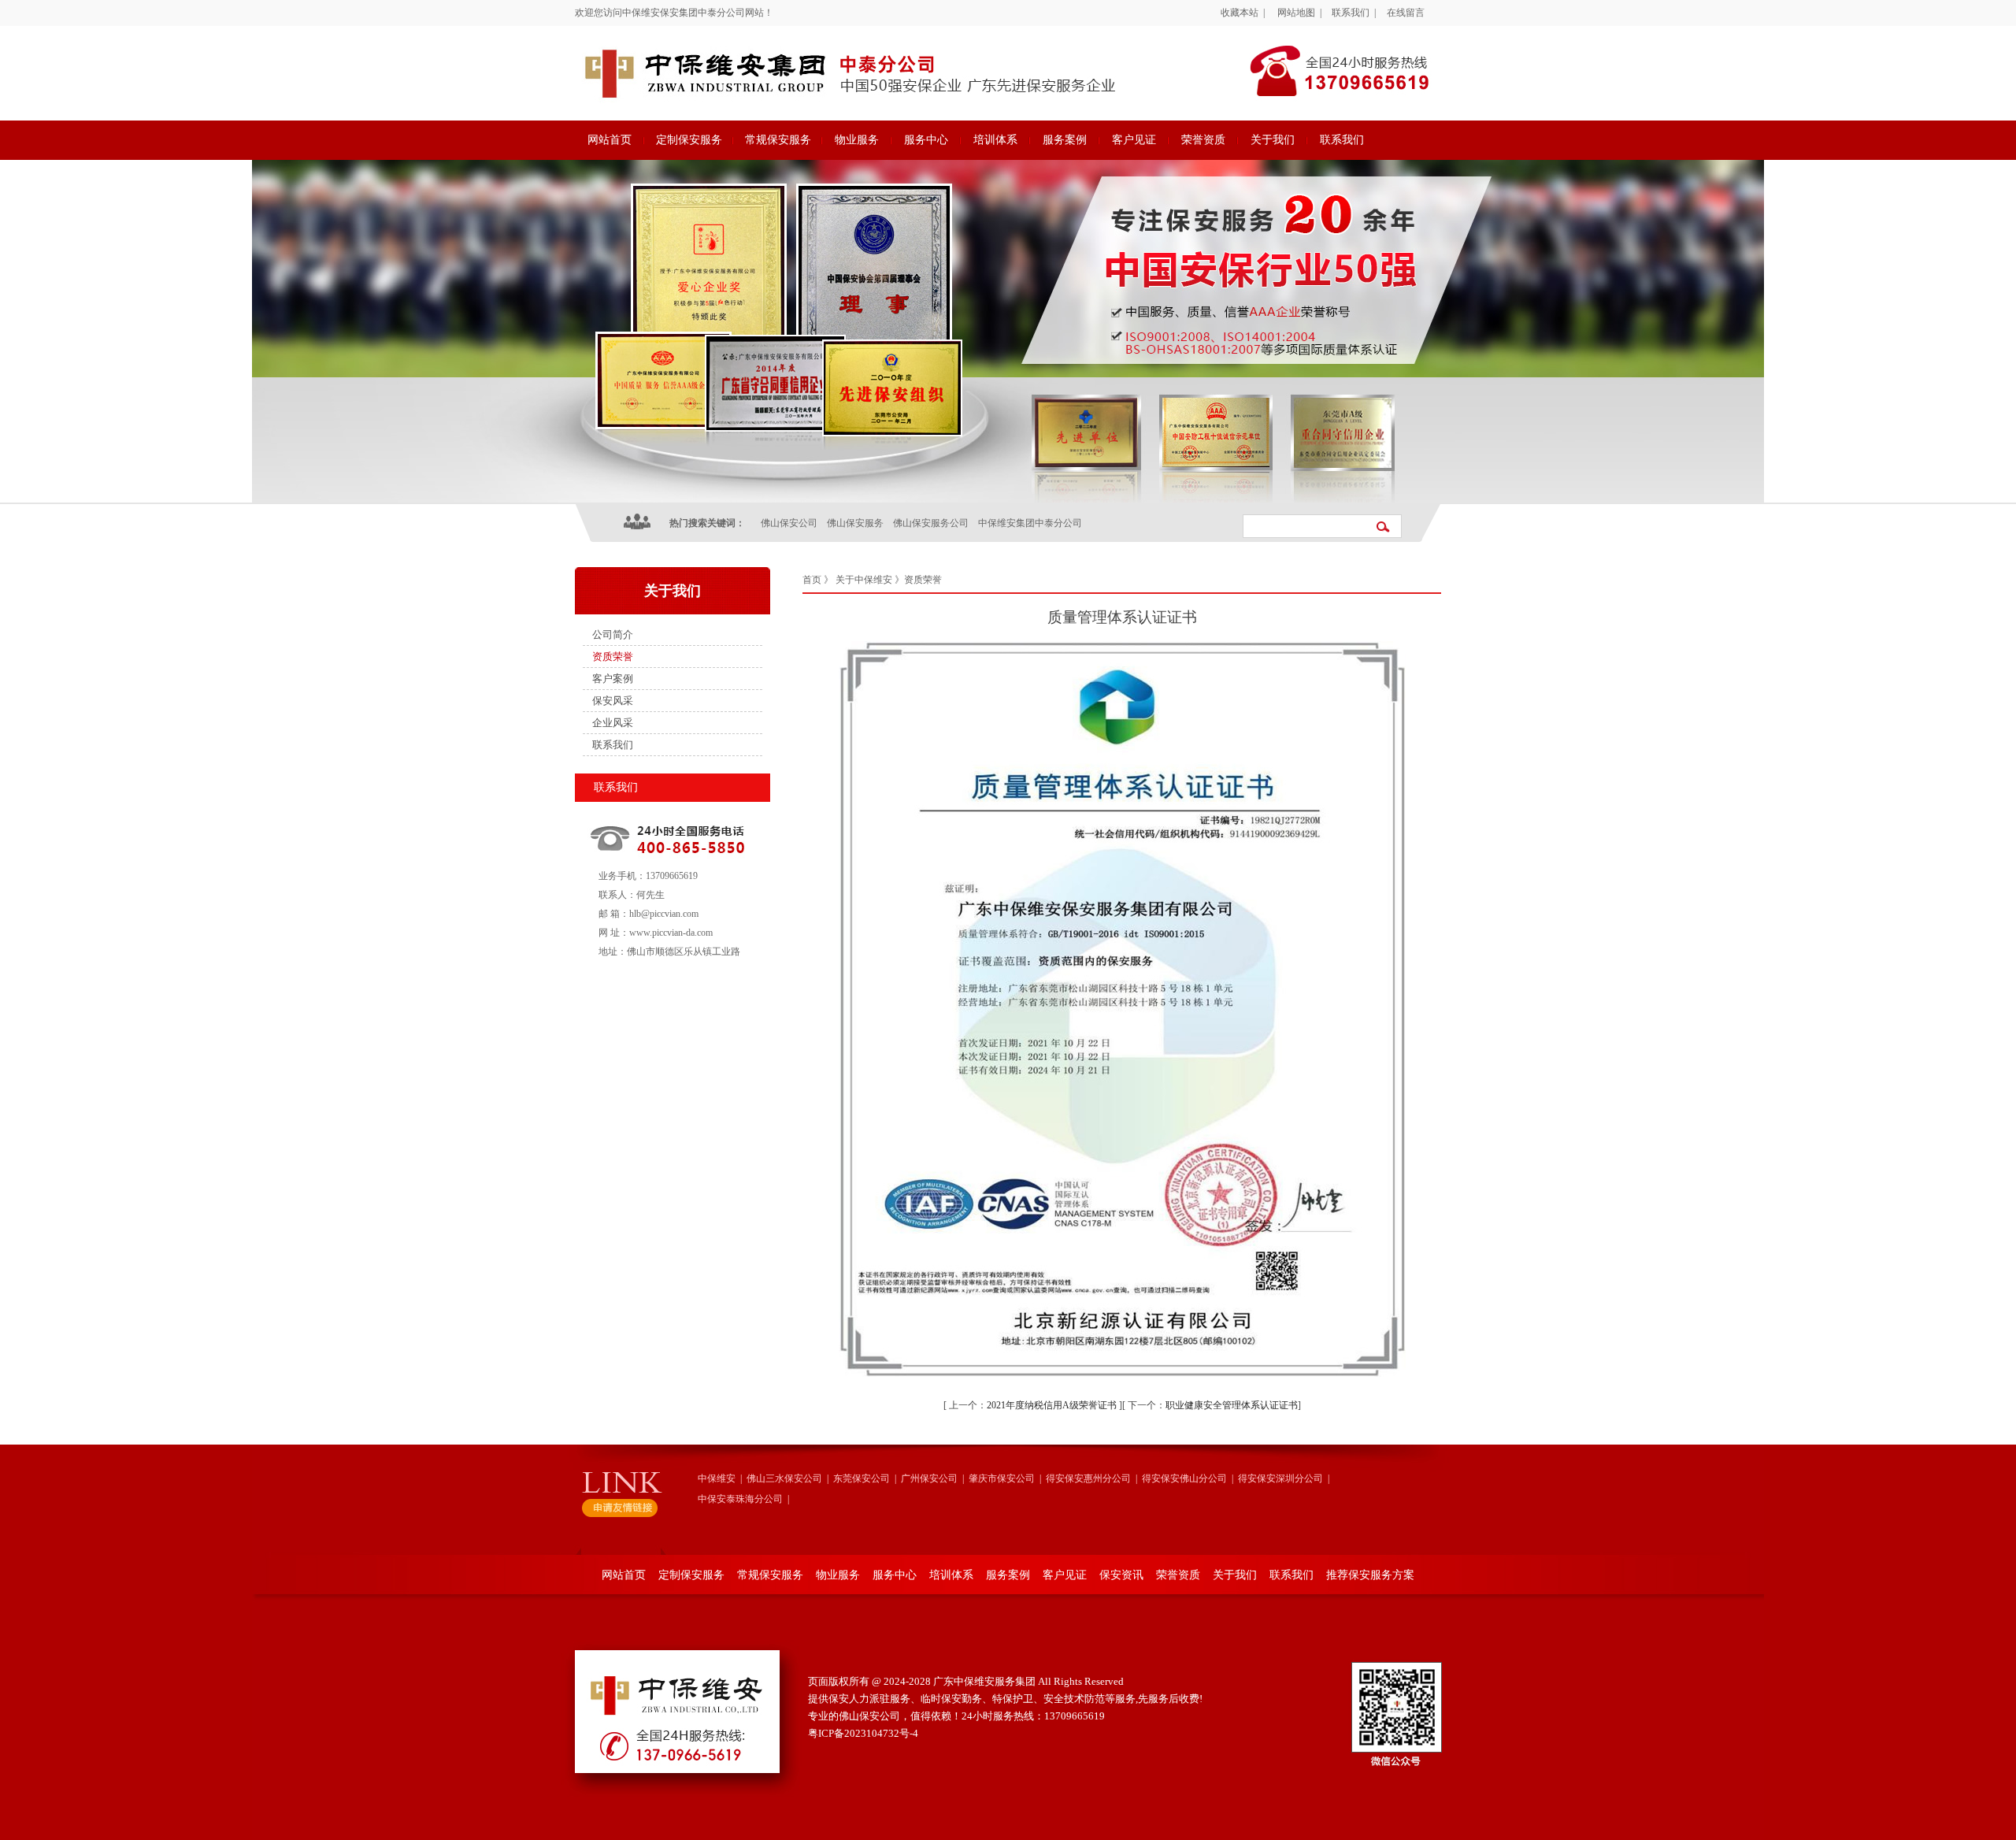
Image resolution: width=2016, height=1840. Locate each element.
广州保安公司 (929, 1478)
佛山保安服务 (855, 523)
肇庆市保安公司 (1002, 1478)
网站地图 (1296, 13)
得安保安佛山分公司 (1184, 1478)
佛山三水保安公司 (784, 1478)
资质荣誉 (613, 657)
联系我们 (1351, 13)
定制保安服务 (689, 140)
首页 (812, 580)
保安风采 (613, 701)
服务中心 (926, 140)
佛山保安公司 (789, 523)
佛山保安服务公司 (931, 523)
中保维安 (717, 1478)
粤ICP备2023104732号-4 (863, 1733)
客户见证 (1134, 140)
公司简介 (613, 634)
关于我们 (1273, 140)
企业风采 (613, 723)
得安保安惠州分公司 (1088, 1478)
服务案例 (1065, 140)
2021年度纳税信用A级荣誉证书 (1052, 1405)
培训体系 (995, 140)
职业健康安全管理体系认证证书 (1232, 1405)
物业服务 (857, 140)
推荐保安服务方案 (1370, 1575)
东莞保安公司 (862, 1478)
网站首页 (610, 140)
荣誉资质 (1203, 140)
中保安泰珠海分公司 (740, 1499)
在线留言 (1406, 13)
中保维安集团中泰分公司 (1030, 523)
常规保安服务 (778, 140)
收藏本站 (1240, 13)
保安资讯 (1121, 1575)
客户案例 (613, 679)
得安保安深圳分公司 (1280, 1478)
